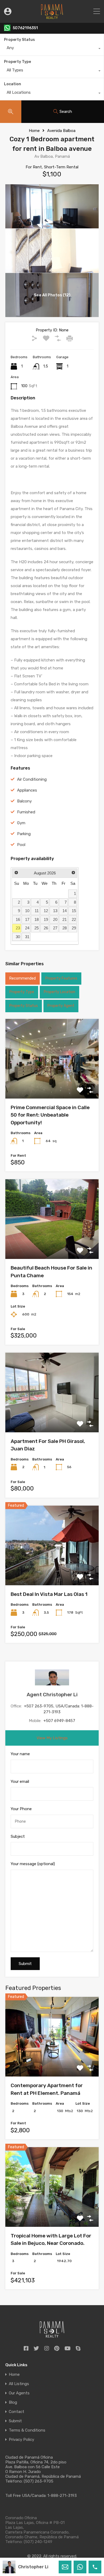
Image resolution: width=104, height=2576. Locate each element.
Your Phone (21, 1809)
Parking (24, 834)
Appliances (27, 790)
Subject (18, 1836)
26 (46, 928)
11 (37, 911)
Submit (15, 2421)
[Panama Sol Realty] (52, 16)
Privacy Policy (21, 2440)
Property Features (61, 978)
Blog (13, 2402)
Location (13, 84)
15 (74, 911)
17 (27, 919)
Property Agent (61, 1006)
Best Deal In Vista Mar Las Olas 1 (49, 1594)
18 (37, 919)
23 (18, 928)
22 (74, 919)
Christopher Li (33, 2567)
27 (55, 928)
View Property (52, 1083)
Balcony (24, 801)
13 (55, 911)
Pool (21, 845)
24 (27, 928)
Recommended (23, 978)
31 (27, 937)
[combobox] (52, 49)
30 (18, 937)
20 (55, 919)
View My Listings (52, 1738)
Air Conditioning (32, 779)
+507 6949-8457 (59, 1721)
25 (37, 928)
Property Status (19, 40)
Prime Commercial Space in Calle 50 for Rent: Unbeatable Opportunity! (50, 1115)
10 (27, 911)
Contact (17, 2412)
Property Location (59, 992)
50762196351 (25, 28)
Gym (21, 823)
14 (65, 911)
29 (74, 928)
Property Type (17, 62)
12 (46, 911)
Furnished (26, 812)
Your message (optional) (33, 1864)
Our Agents (19, 2393)
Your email (20, 1782)
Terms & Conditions (27, 2430)
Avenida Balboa (61, 131)
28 (65, 928)
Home (34, 131)
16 (18, 919)
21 (65, 919)
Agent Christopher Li (52, 1695)
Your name (20, 1754)
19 (46, 919)
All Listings (19, 2384)
